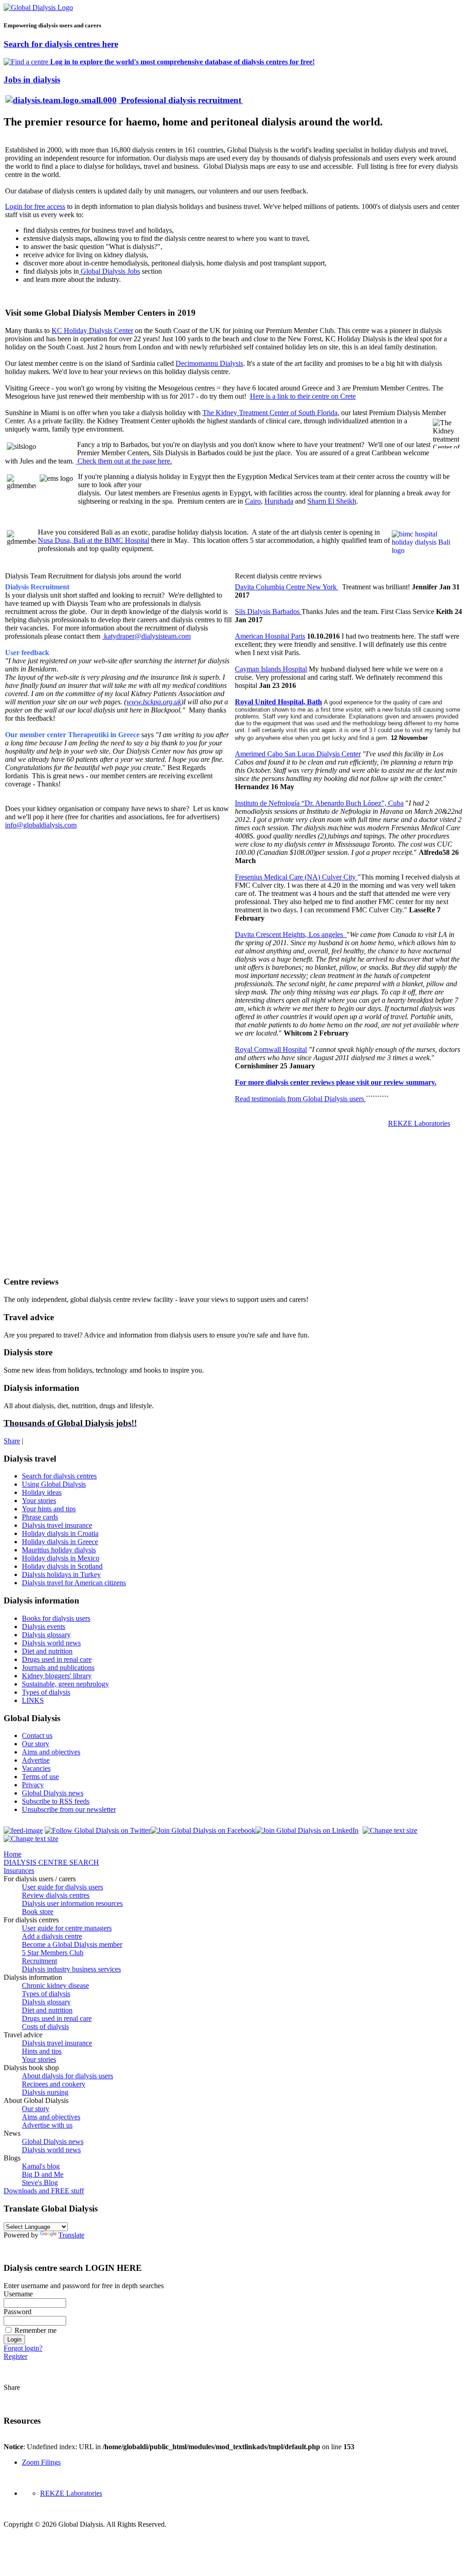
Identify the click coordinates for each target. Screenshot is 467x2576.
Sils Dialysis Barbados (268, 611)
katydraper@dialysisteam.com (147, 636)
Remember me (36, 2330)
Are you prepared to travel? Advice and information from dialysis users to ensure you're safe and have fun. (156, 1335)
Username (18, 2294)
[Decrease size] (31, 1839)
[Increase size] (390, 1830)
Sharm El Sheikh (332, 501)
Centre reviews (31, 1282)
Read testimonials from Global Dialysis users (300, 1099)
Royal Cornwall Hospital (271, 1049)
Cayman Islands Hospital (271, 669)
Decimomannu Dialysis (209, 363)
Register (16, 2356)
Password (18, 2312)
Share (12, 1441)
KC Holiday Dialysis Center (92, 330)
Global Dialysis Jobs (109, 271)
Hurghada (279, 501)
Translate (71, 2235)
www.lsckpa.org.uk (154, 702)
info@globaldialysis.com (41, 825)
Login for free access (35, 206)
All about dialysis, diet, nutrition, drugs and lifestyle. (79, 1406)
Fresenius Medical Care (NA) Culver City (296, 877)
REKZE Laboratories (419, 1123)
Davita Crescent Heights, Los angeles (291, 934)
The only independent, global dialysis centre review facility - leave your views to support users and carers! (156, 1299)
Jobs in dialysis (32, 80)
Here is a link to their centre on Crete (303, 396)
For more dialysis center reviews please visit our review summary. (336, 1082)
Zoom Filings (41, 2462)
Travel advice (29, 1317)
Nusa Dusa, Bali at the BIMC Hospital (93, 540)
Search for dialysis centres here (61, 44)
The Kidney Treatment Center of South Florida (270, 413)
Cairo (253, 501)
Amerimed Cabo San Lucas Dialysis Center (298, 754)
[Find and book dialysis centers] (81, 230)
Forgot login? (23, 2348)
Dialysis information (42, 1388)
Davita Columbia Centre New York (287, 587)
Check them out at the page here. (124, 461)
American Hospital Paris (270, 636)
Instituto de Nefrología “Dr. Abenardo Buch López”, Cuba (319, 803)
